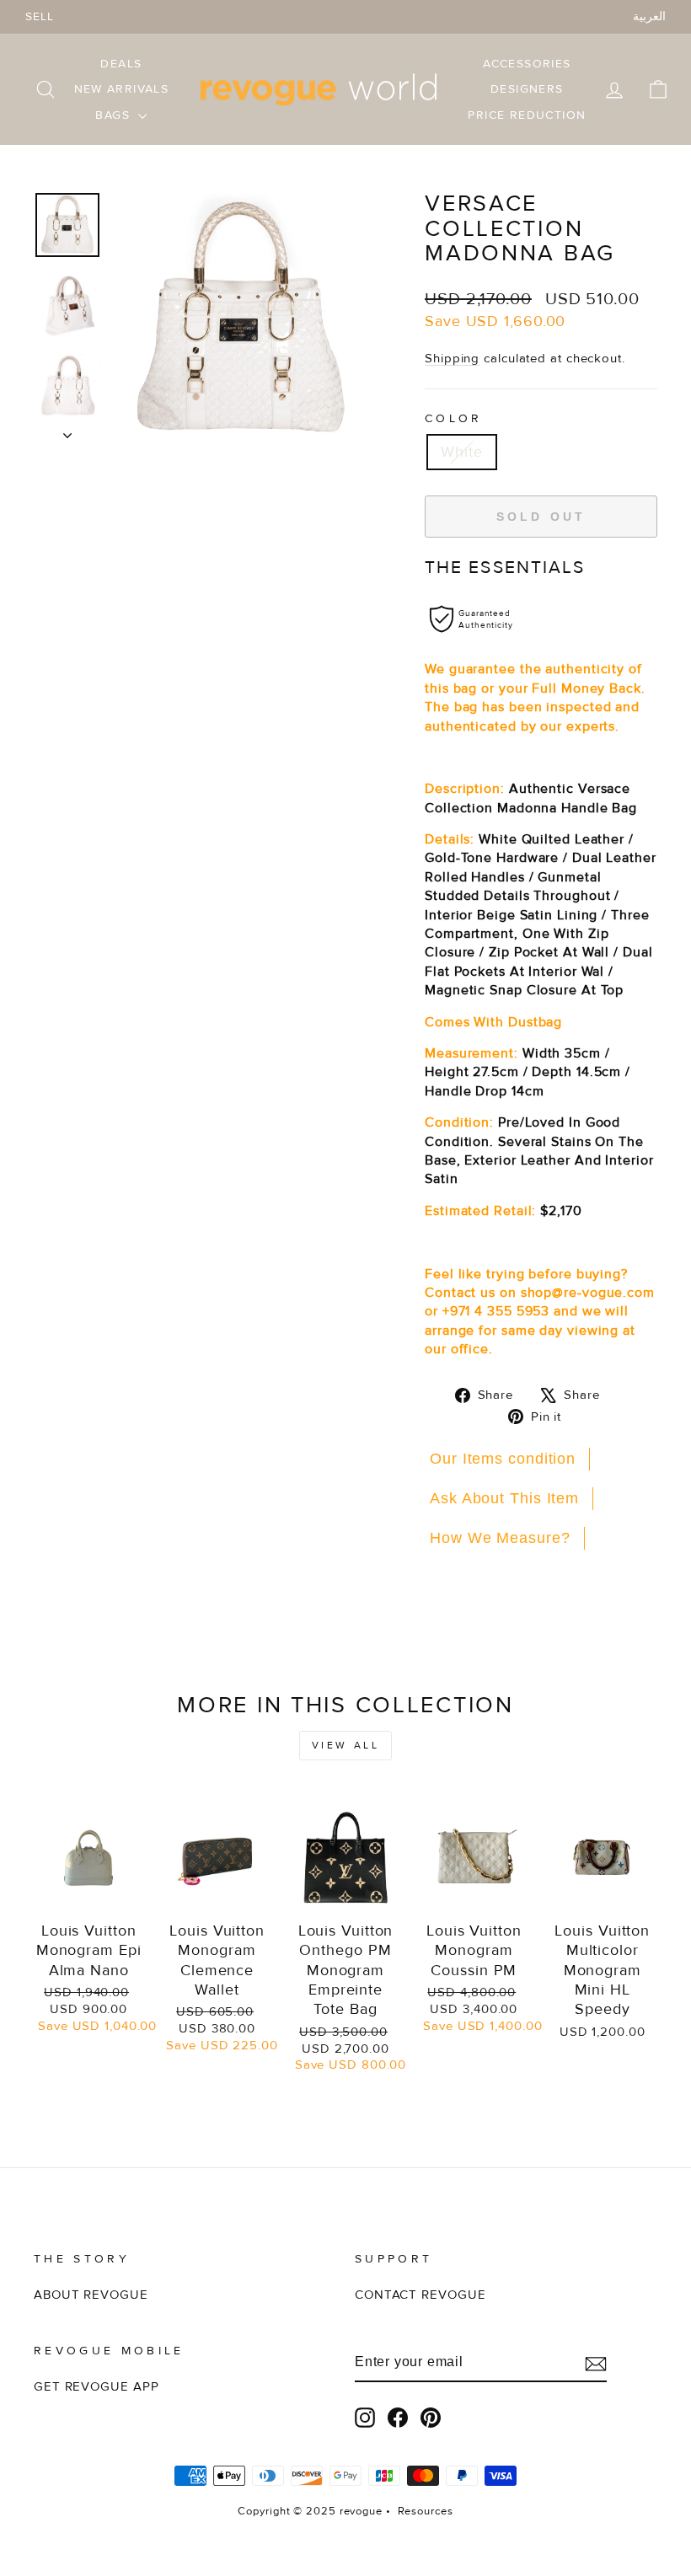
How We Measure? (500, 1538)
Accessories (527, 64)
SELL (40, 16)
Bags (115, 115)
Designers (527, 89)
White (462, 452)
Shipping (452, 359)
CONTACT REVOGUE (420, 2295)
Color (454, 418)
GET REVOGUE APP (96, 2387)
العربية (649, 16)
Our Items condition (503, 1459)
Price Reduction (527, 115)
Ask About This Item (504, 1498)
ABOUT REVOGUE (91, 2295)
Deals (121, 64)
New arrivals (122, 89)
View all (346, 1746)
